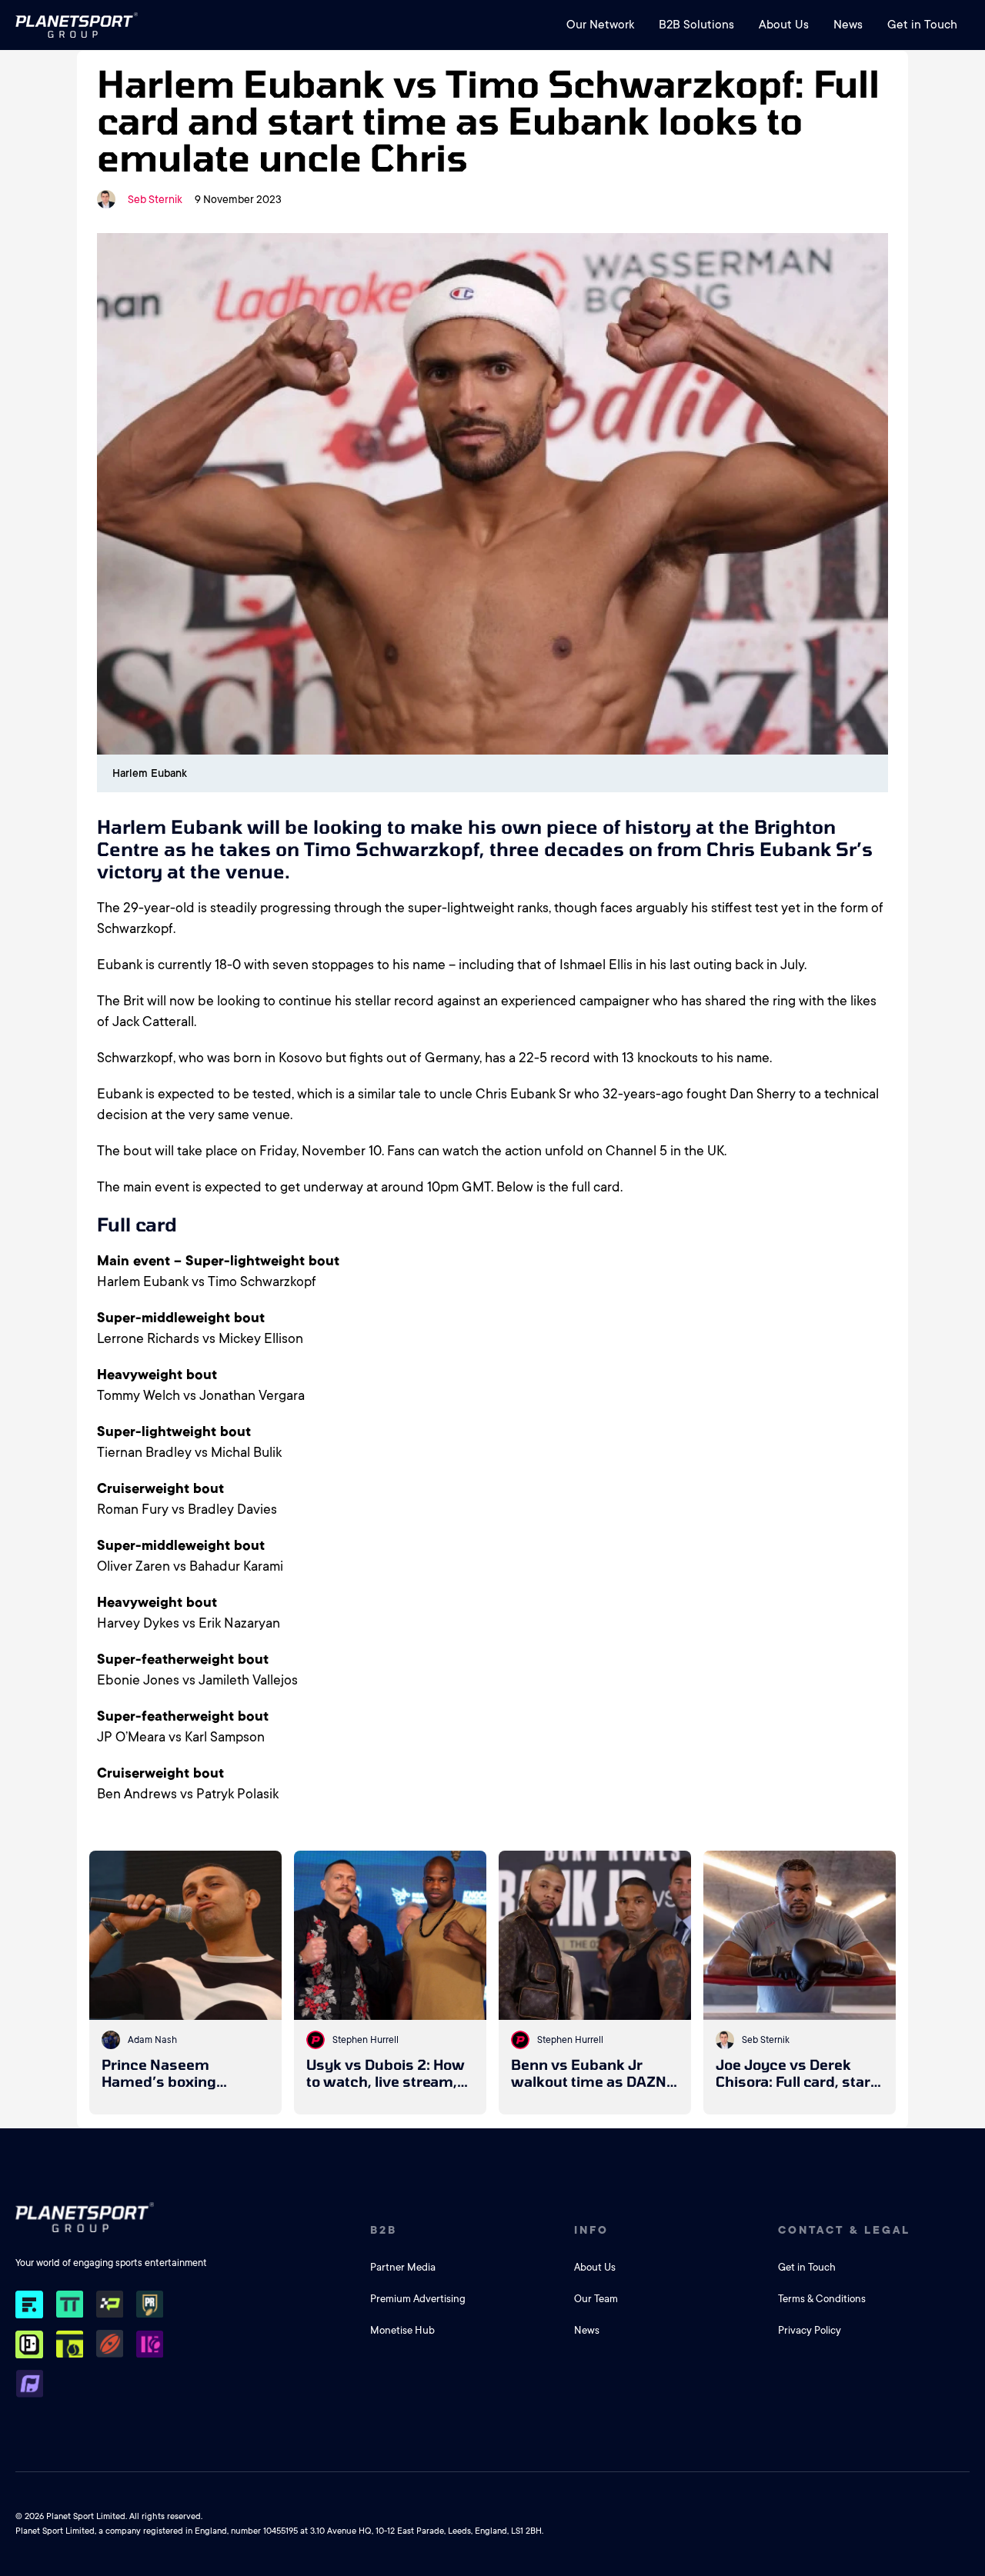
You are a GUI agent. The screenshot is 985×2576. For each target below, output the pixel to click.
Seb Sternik (155, 199)
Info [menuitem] (591, 2230)
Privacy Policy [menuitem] (810, 2330)
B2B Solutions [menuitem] (696, 25)
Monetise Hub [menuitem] (402, 2330)
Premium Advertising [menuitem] (418, 2299)
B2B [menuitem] (384, 2230)
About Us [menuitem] (784, 25)
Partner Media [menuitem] (403, 2267)
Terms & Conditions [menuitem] (822, 2299)
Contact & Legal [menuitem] (844, 2230)
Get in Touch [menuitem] (922, 25)
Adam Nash (152, 2040)
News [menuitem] (848, 25)
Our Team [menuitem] (596, 2299)
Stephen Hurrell (366, 2040)
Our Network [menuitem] (600, 25)
